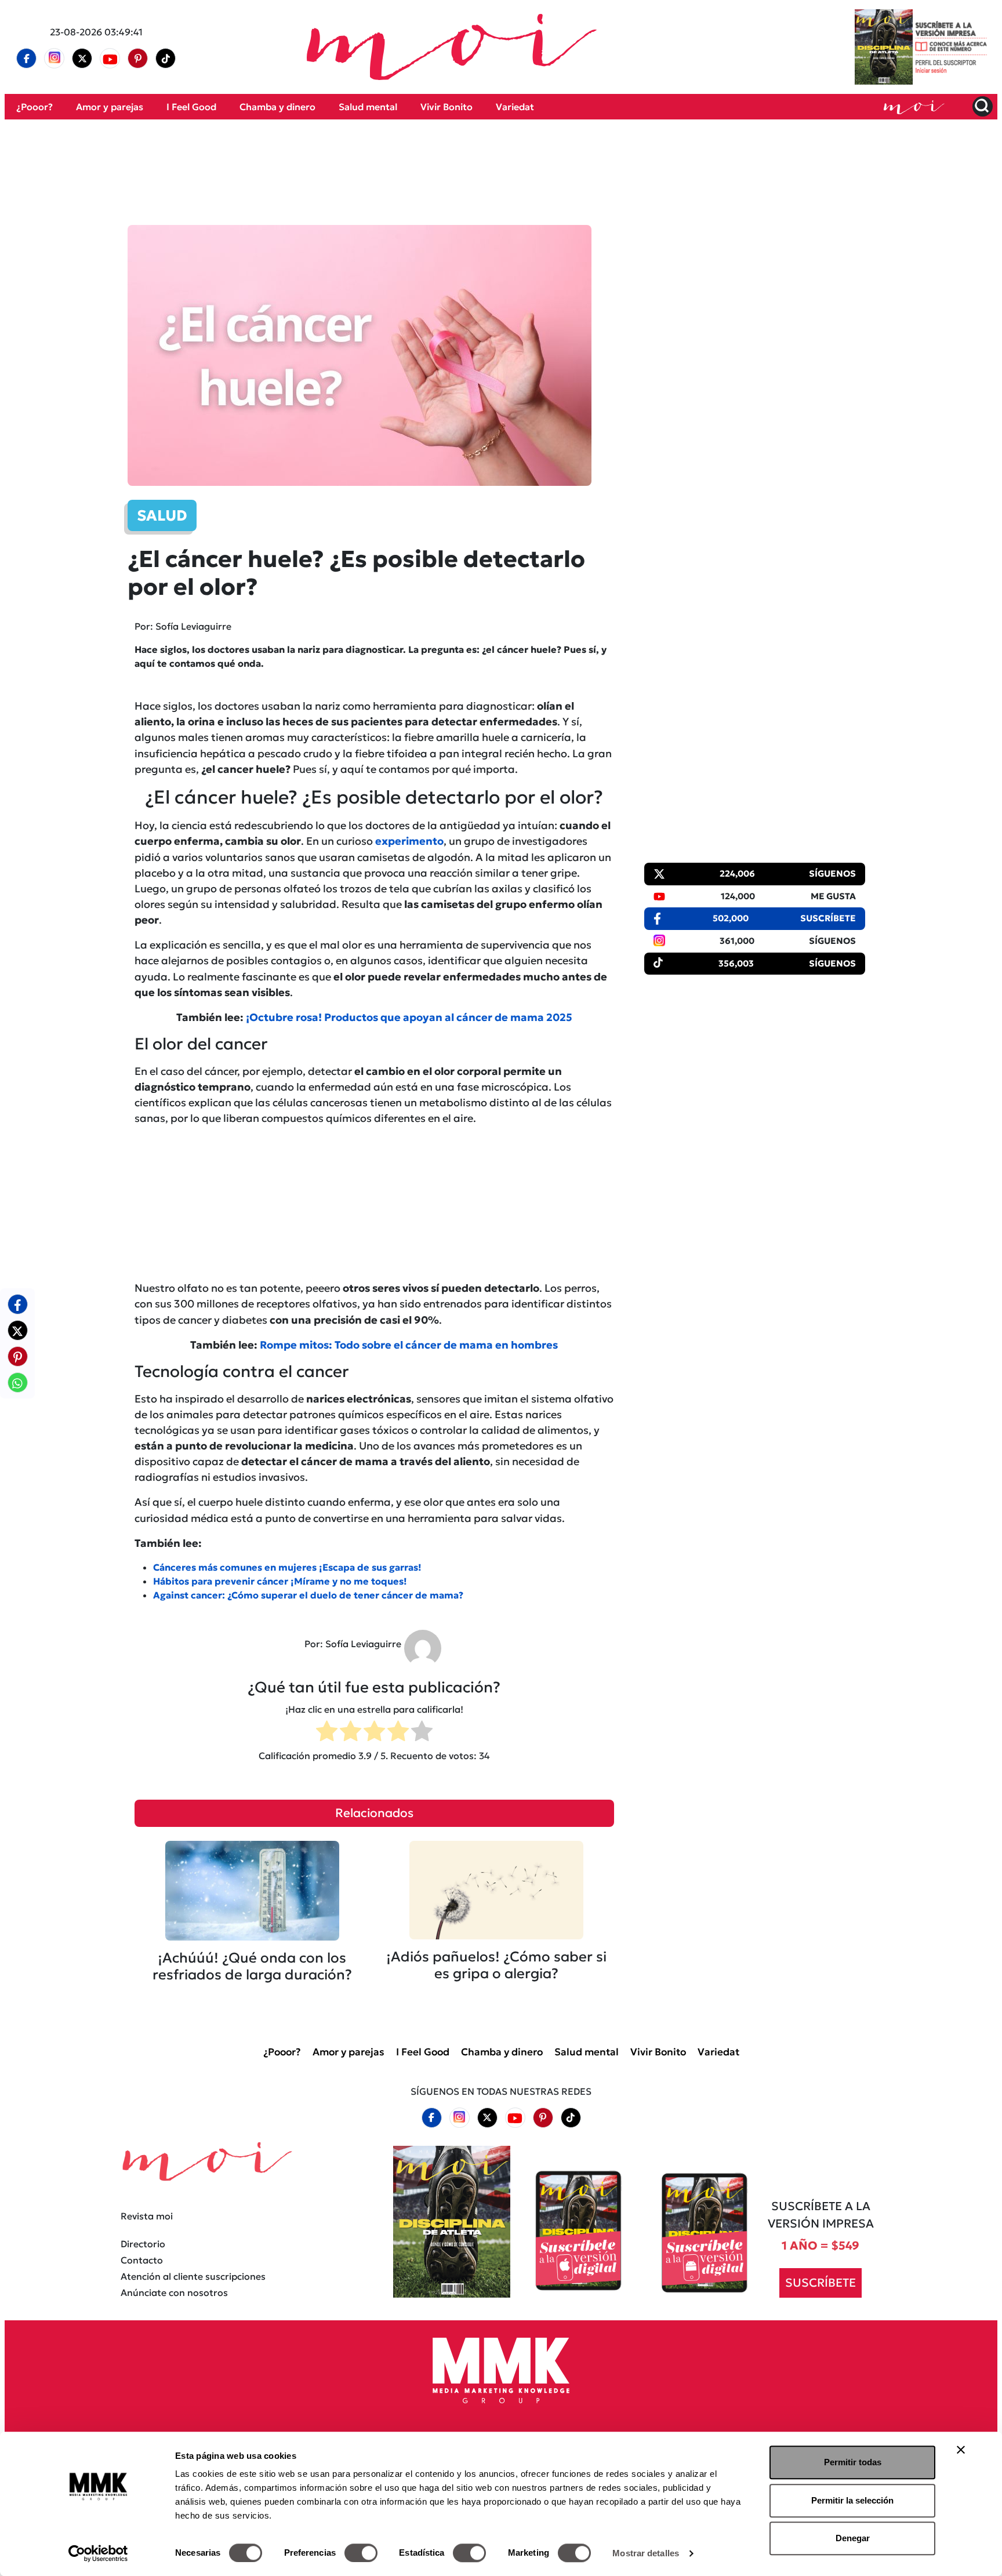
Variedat (515, 107)
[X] (82, 59)
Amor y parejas (110, 107)
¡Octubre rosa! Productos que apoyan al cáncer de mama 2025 (409, 1017)
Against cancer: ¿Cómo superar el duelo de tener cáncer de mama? (308, 1595)
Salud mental (368, 107)
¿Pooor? (35, 107)
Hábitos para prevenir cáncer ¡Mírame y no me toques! (280, 1581)
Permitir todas (853, 2462)
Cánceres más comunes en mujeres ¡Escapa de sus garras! (287, 1567)
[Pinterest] (138, 59)
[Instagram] (55, 59)
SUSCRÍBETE (821, 2283)
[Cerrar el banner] (961, 2450)
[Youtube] (110, 59)
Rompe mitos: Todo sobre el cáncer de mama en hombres (409, 1345)
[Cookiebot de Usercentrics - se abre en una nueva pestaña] (98, 2553)
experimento (409, 841)
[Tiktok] (166, 59)
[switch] (361, 2553)
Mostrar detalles (646, 2553)
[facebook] (27, 59)
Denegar (853, 2538)
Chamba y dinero (277, 107)
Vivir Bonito (446, 107)
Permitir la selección (852, 2500)
